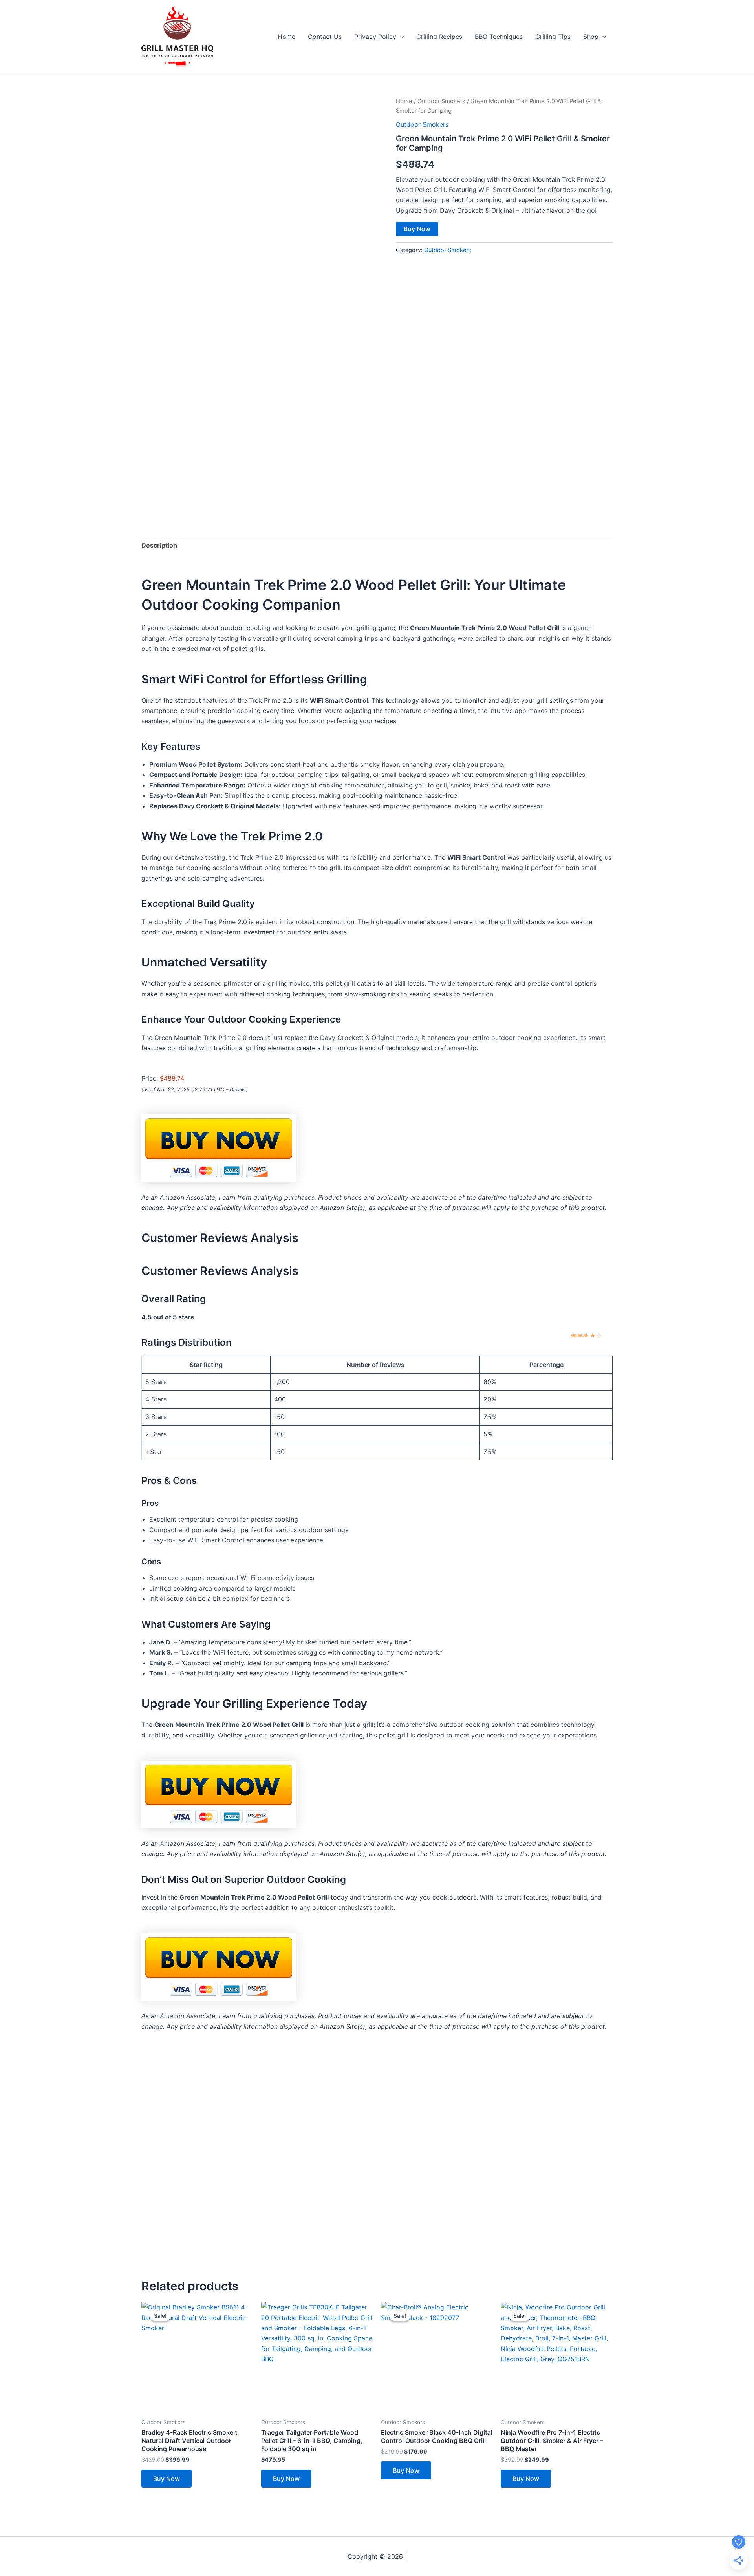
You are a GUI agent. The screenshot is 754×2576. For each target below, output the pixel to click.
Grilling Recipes (439, 37)
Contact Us (325, 37)
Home (286, 37)
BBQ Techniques (499, 37)
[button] (400, 37)
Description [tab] (159, 545)
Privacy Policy (375, 37)
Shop (591, 37)
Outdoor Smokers (441, 101)
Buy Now (417, 229)
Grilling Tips (553, 37)
